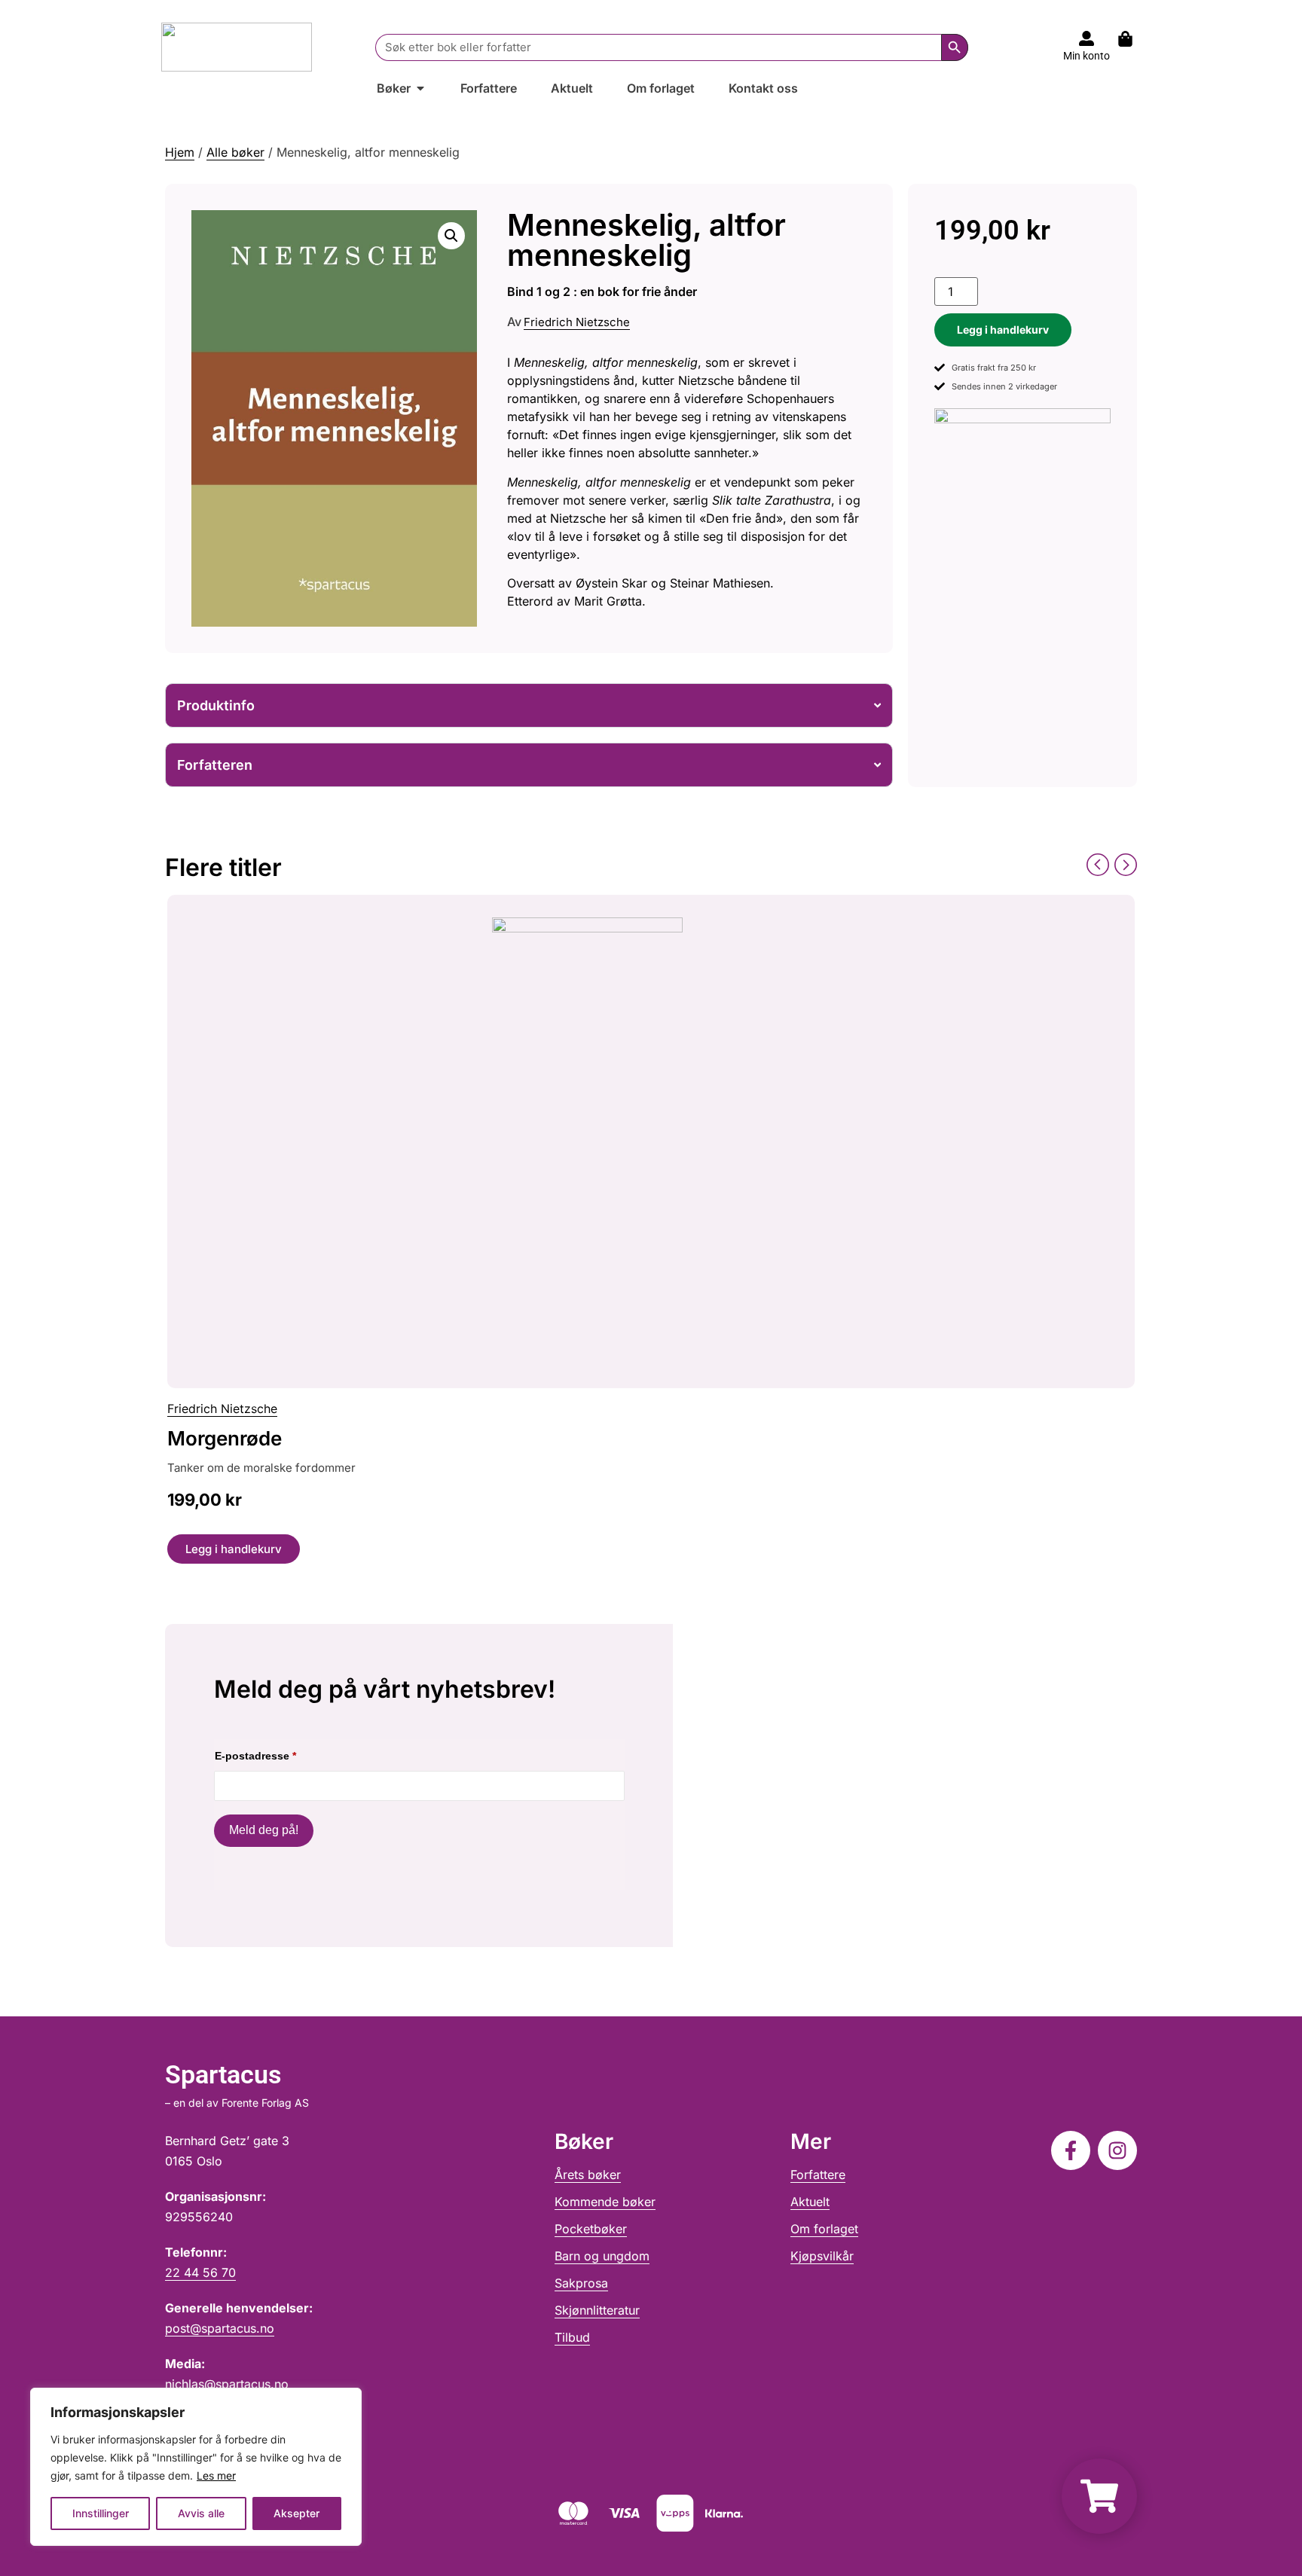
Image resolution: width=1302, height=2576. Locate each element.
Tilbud (572, 2337)
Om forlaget (824, 2229)
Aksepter (296, 2513)
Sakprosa (581, 2283)
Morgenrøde (225, 1438)
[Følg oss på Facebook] (1071, 2150)
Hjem (180, 152)
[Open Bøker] (420, 88)
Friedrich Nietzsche (577, 322)
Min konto (1087, 56)
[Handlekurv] (1133, 39)
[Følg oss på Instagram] (1117, 2150)
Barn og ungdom (602, 2256)
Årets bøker (588, 2175)
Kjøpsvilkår (822, 2256)
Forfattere (818, 2175)
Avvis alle (201, 2513)
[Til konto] (1087, 38)
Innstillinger (101, 2513)
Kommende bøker (605, 2202)
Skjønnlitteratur (597, 2310)
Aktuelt (810, 2202)
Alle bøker (235, 152)
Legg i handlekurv (1003, 330)
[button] (451, 236)
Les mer (216, 2475)
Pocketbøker (591, 2229)
